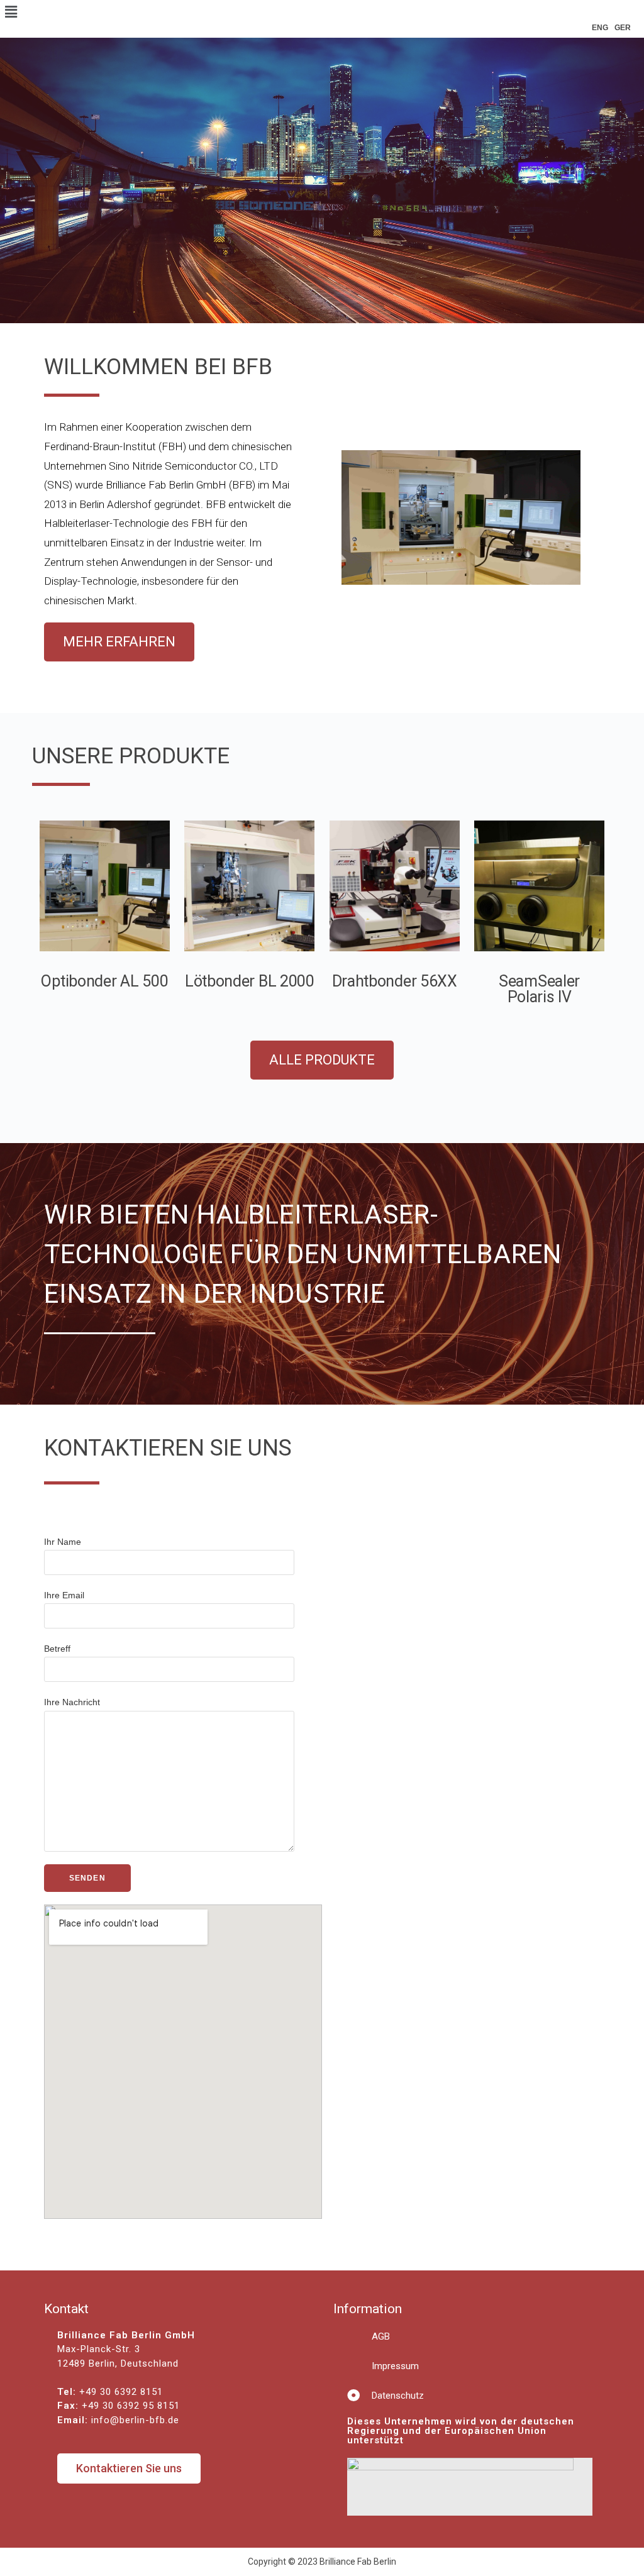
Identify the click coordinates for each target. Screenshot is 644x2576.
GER (623, 28)
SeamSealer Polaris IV (539, 989)
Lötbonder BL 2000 (250, 981)
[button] (119, 642)
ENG (600, 28)
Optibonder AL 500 (104, 981)
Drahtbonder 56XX (395, 981)
